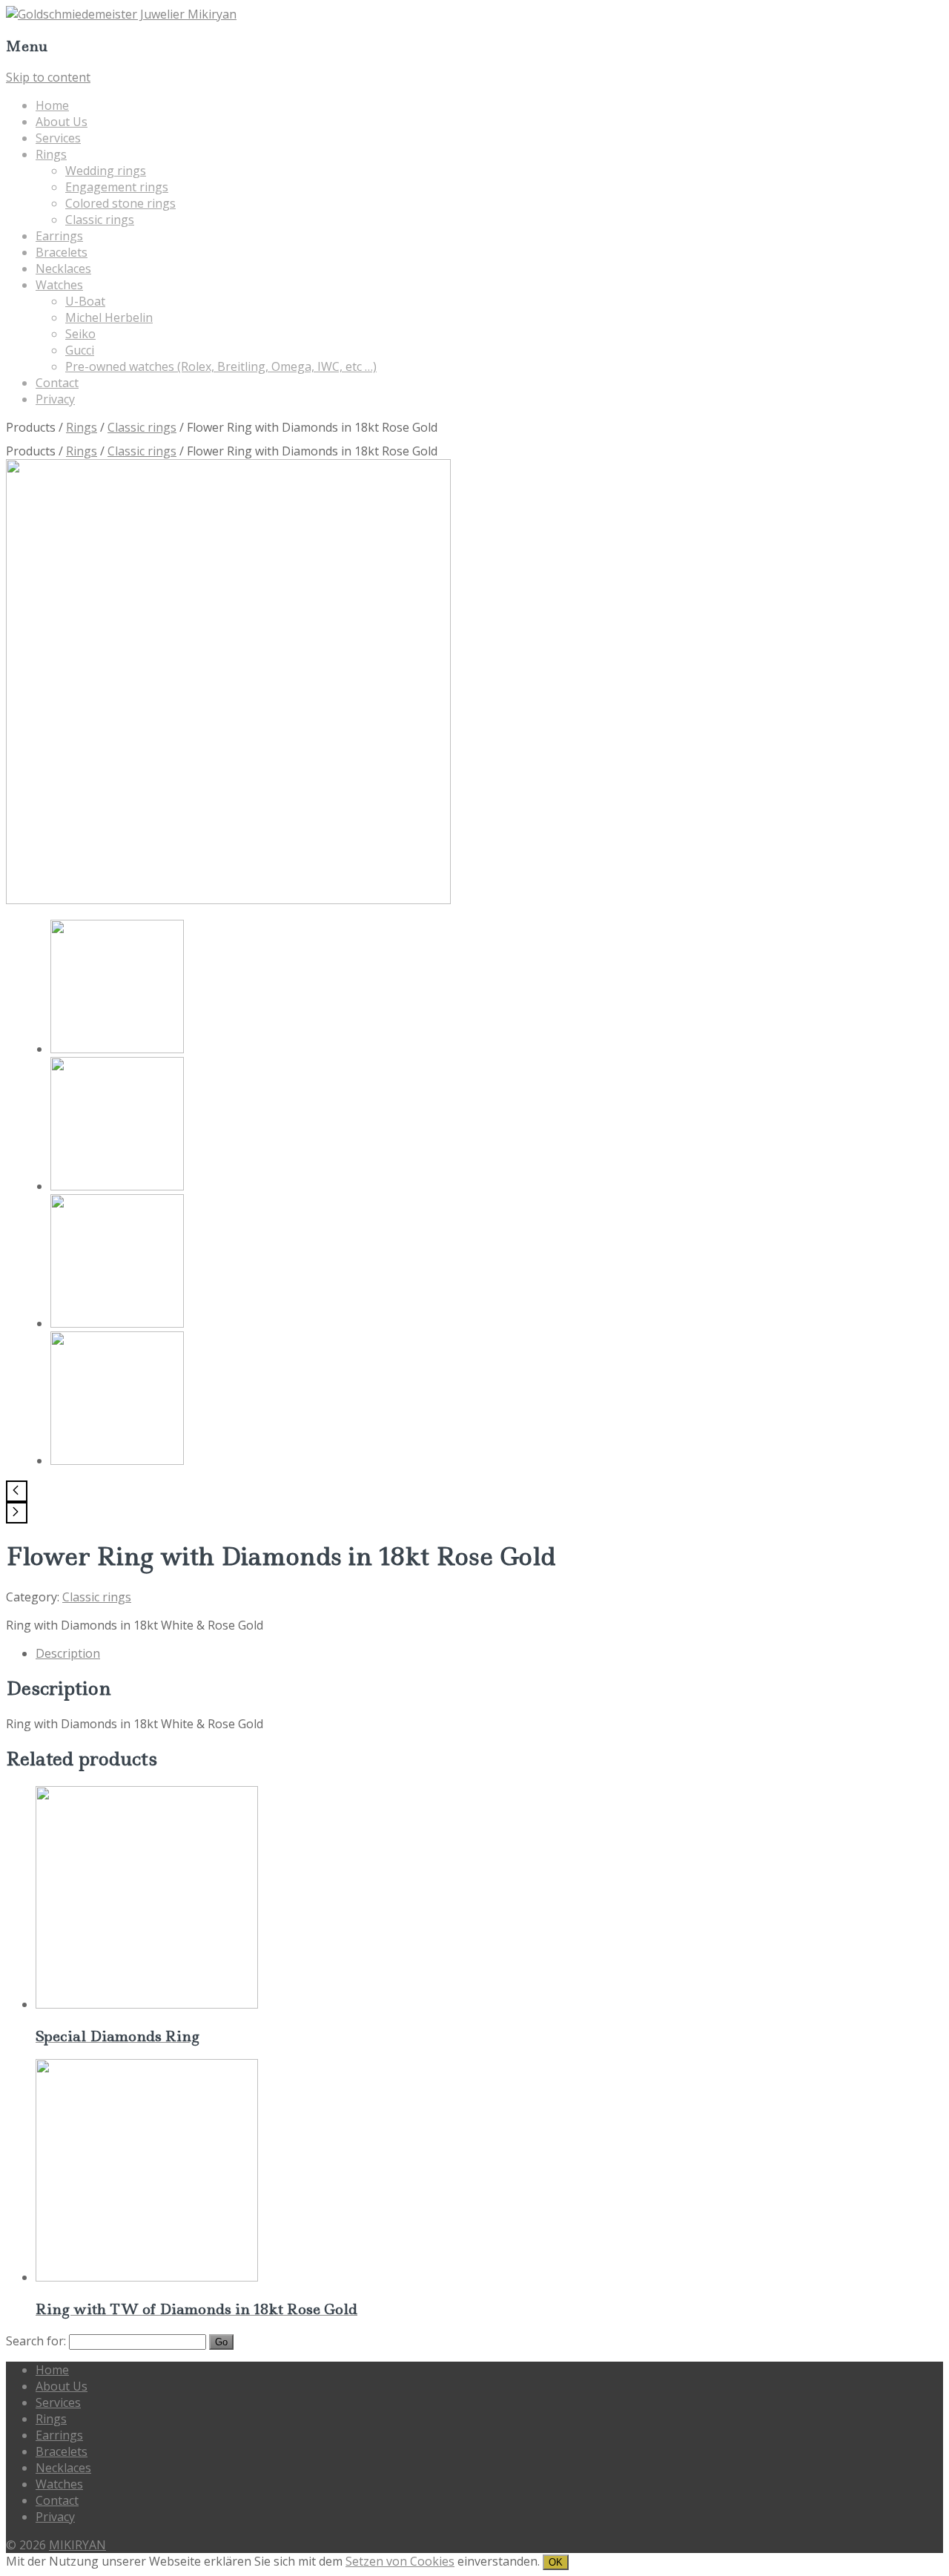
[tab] (489, 1653)
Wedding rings (106, 171)
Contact (57, 383)
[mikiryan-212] (228, 900)
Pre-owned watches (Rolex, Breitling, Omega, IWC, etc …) (221, 366)
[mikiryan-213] (117, 1460)
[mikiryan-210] (117, 1323)
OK (556, 2562)
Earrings (59, 236)
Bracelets (62, 252)
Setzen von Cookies (400, 2561)
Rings (51, 154)
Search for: (36, 2341)
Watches (59, 285)
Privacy (55, 399)
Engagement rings (117, 187)
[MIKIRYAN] (121, 14)
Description (68, 1653)
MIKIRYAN (77, 2545)
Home (52, 105)
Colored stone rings (120, 203)
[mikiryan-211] (117, 1186)
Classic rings (100, 220)
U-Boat (85, 301)
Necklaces (63, 269)
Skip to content (48, 77)
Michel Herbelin (109, 317)
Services (58, 138)
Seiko (80, 334)
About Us (62, 122)
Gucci (80, 350)
